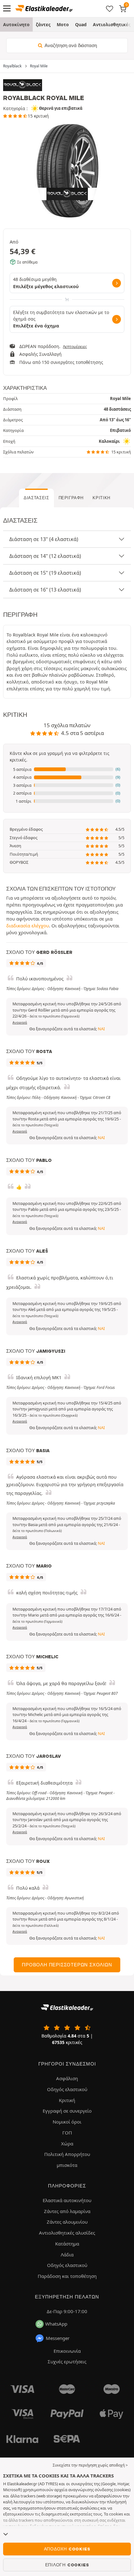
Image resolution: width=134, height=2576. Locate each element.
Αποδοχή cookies (67, 2549)
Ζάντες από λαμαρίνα (67, 2211)
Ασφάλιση (67, 2078)
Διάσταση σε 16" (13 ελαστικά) (45, 590)
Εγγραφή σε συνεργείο (67, 2111)
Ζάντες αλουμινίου (67, 2222)
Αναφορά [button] (20, 1022)
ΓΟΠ (67, 2133)
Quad (81, 24)
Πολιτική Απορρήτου (67, 2154)
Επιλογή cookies (67, 2565)
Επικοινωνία (67, 2351)
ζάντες (43, 24)
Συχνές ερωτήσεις (67, 2361)
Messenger (58, 2338)
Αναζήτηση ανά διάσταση (70, 46)
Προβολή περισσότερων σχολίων (67, 1965)
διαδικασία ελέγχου (28, 926)
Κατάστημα (67, 2244)
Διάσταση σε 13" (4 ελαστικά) (44, 539)
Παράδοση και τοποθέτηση (67, 2276)
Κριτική (101, 498)
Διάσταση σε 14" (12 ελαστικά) (45, 556)
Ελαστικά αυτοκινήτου (67, 2200)
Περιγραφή (71, 498)
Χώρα (67, 2143)
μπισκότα (67, 2165)
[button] (67, 770)
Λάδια (67, 2255)
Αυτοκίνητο (16, 24)
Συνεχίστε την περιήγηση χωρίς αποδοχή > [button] (90, 2465)
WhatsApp (56, 2324)
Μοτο (63, 24)
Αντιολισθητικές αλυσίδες (67, 2233)
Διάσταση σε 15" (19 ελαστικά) (45, 573)
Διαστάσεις (36, 498)
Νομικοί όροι (67, 2122)
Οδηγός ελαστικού (67, 2089)
